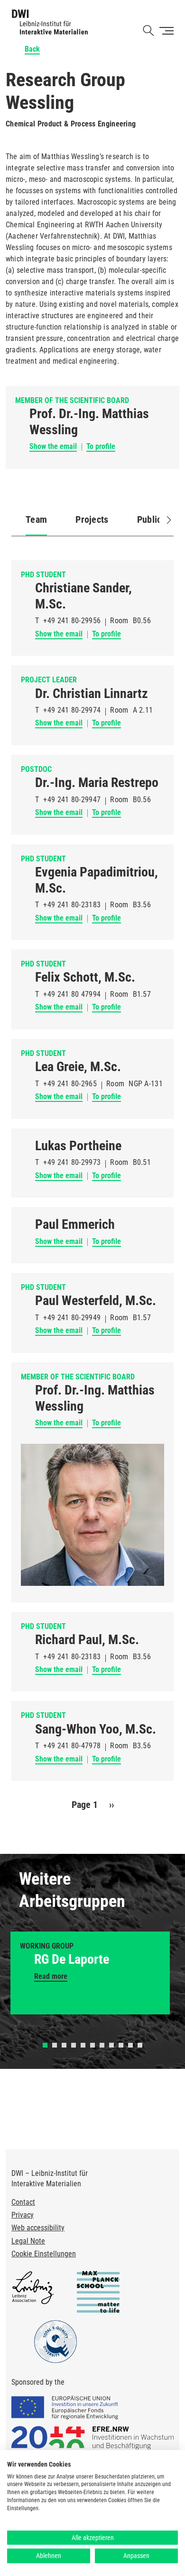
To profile (101, 446)
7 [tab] (102, 2045)
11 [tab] (140, 2045)
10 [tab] (130, 2045)
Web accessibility (38, 2228)
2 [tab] (55, 2045)
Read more (51, 1976)
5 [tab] (83, 2045)
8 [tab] (111, 2045)
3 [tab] (64, 2045)
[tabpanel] (90, 1973)
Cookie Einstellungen (44, 2254)
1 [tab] (45, 2045)
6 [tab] (92, 2045)
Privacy (23, 2215)
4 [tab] (74, 2045)
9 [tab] (121, 2045)
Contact (23, 2202)
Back (32, 49)
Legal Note (28, 2241)
